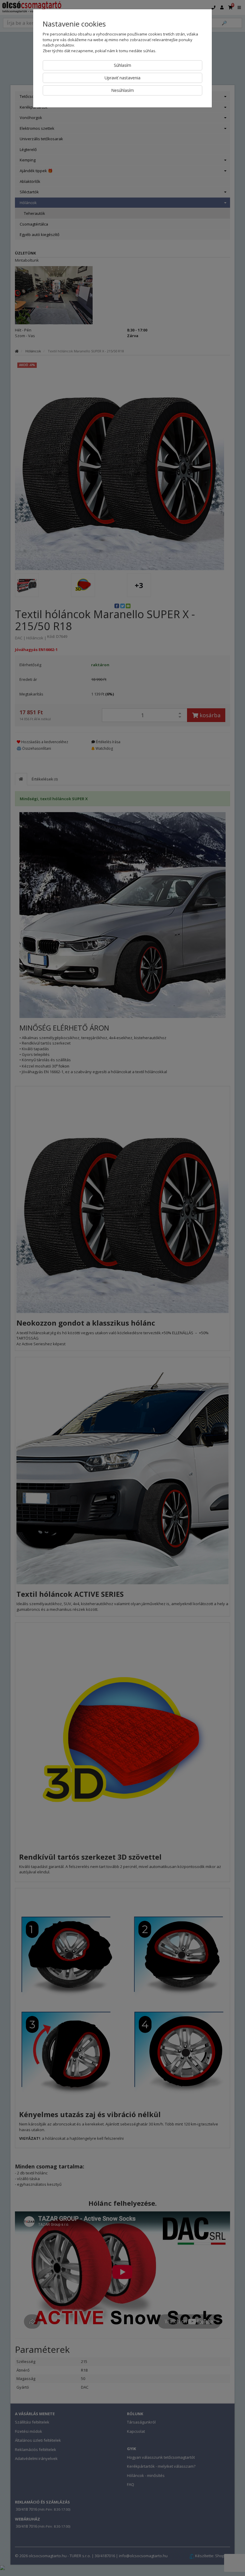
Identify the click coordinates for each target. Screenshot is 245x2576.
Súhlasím (122, 65)
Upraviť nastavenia (122, 78)
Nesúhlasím (122, 90)
